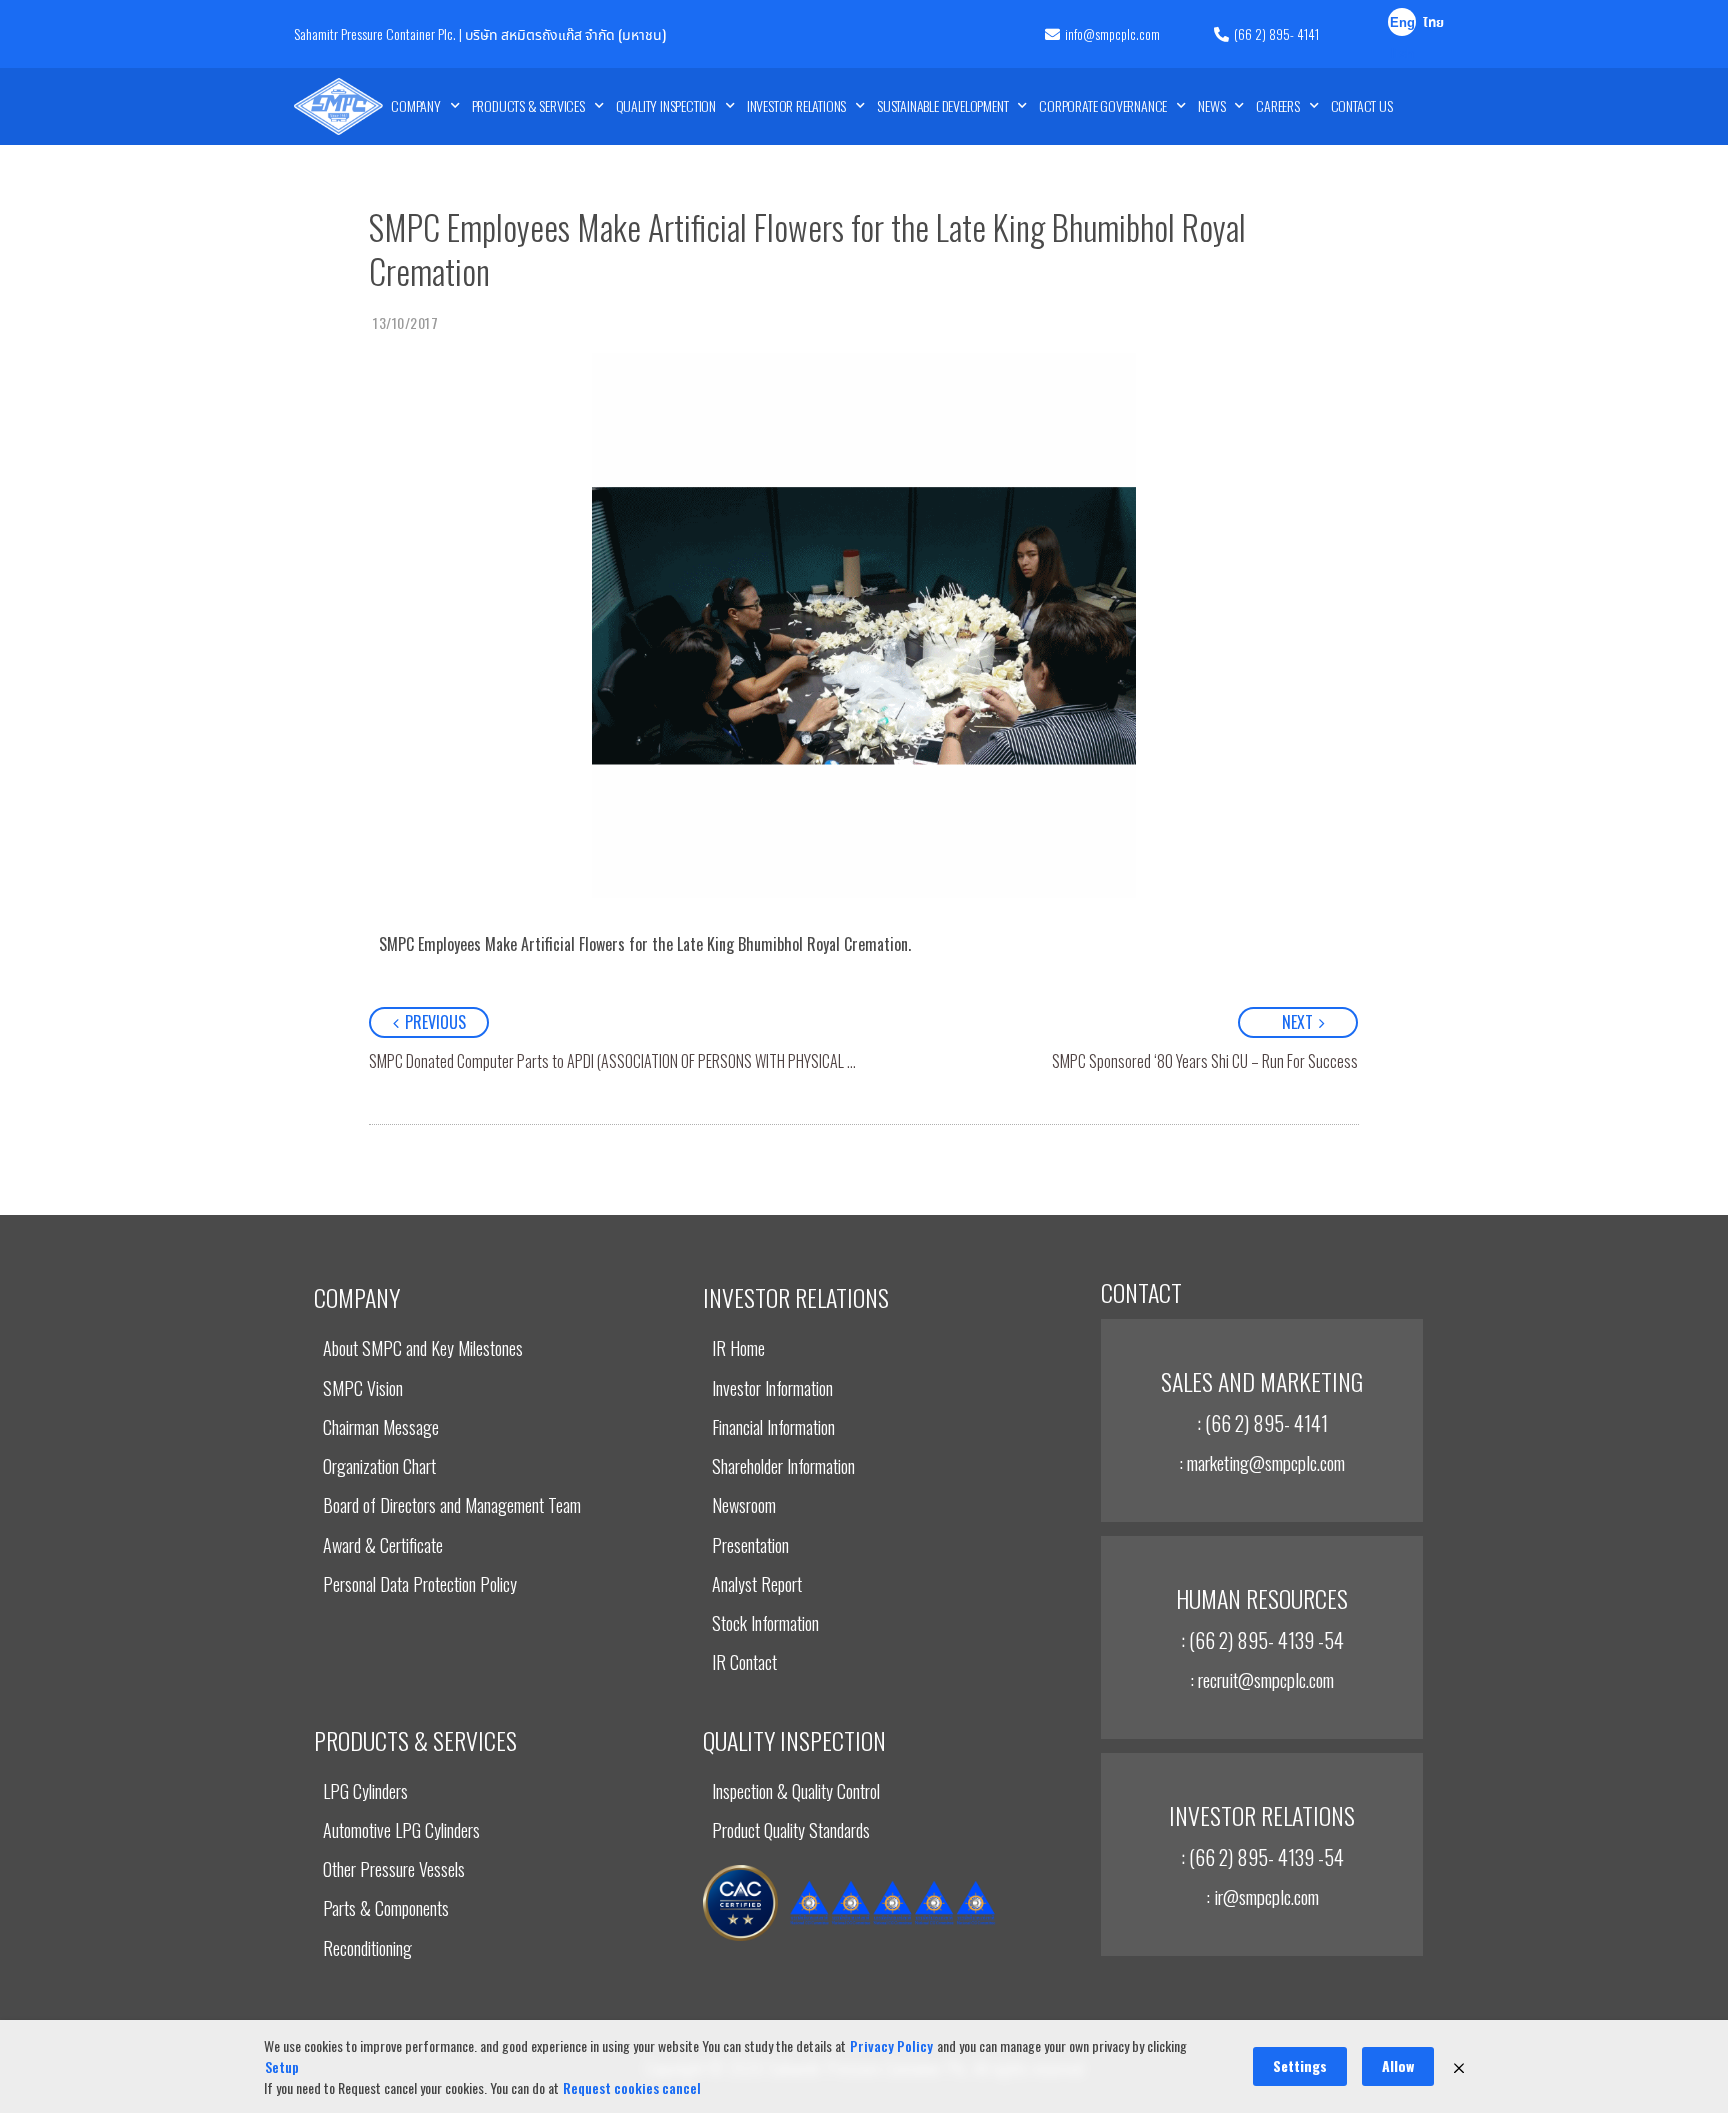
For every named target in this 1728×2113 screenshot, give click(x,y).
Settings (1300, 2065)
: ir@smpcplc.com (1262, 1896)
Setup (282, 2066)
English (1402, 25)
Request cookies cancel (632, 2087)
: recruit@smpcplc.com (1262, 1679)
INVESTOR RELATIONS (796, 105)
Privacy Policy (891, 2045)
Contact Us (1362, 105)
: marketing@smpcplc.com (1262, 1462)
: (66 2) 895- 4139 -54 (1262, 1640)
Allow (1398, 2065)
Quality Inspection (666, 105)
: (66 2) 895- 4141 (1262, 1423)
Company (416, 105)
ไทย (1433, 23)
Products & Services (528, 105)
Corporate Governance (1103, 105)
